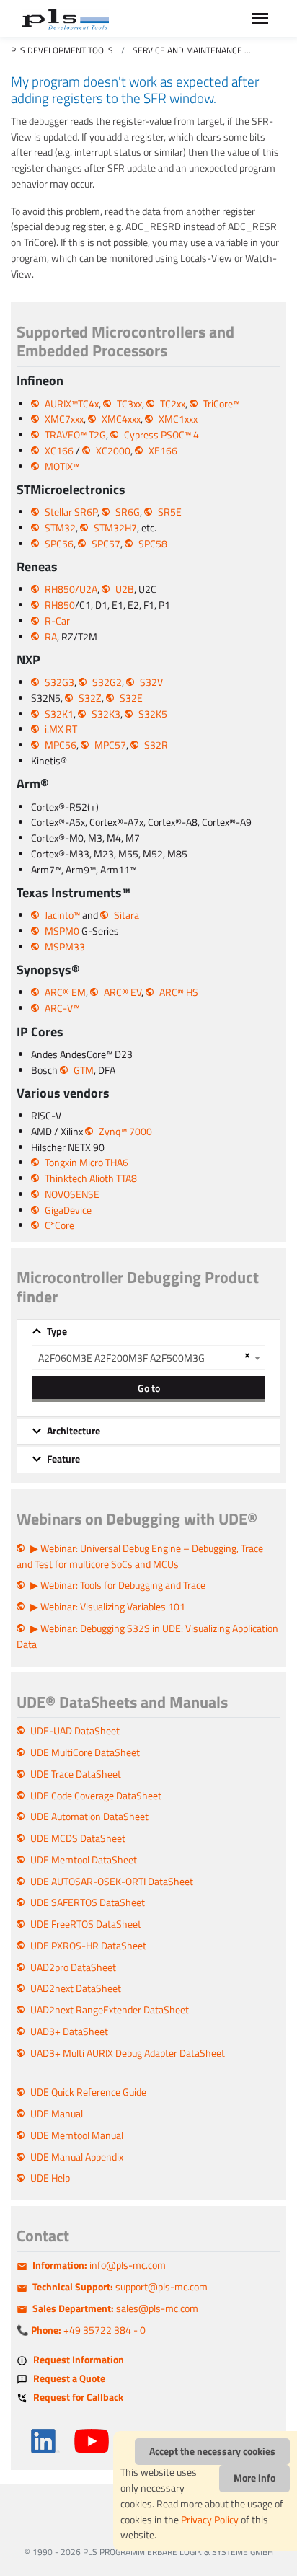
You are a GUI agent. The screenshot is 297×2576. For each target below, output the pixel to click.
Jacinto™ (62, 915)
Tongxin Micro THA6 (87, 1163)
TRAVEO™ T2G (75, 435)
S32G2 (107, 682)
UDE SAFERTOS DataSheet (88, 1902)
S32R (156, 745)
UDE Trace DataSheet (76, 1774)
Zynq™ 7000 (125, 1132)
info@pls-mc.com (99, 2265)
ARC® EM (65, 992)
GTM (84, 1070)
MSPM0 (62, 931)
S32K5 (153, 714)
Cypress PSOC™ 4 (161, 435)
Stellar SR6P (71, 512)
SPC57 (106, 544)
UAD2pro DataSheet (73, 1967)
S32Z (90, 698)
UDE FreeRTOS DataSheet (86, 1924)
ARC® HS (179, 992)
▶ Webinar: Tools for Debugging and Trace (118, 1585)
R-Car (57, 621)
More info (254, 2478)
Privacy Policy (210, 2520)
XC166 (59, 451)
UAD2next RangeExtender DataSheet (110, 2010)
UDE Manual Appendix (77, 2157)
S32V (151, 682)
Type (57, 1331)
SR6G (128, 512)
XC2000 (113, 451)
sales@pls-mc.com (115, 2308)
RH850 (60, 605)
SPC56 (59, 544)
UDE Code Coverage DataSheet (96, 1796)
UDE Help (50, 2178)
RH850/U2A (71, 589)
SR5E (170, 512)
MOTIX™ (62, 467)
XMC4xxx (121, 419)
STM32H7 (115, 528)
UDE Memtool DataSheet (84, 1860)
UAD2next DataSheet (76, 1988)
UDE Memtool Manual (77, 2135)
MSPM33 (65, 947)
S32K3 (106, 714)
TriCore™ (221, 404)
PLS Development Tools (62, 50)
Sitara (127, 915)
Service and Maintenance (187, 50)
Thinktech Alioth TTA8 (91, 1178)
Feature (63, 1459)
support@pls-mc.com (120, 2287)
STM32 (60, 528)
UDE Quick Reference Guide (88, 2092)
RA (51, 637)
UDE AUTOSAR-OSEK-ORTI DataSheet (112, 1882)
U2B (125, 589)
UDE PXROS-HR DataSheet (88, 1946)
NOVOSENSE (72, 1194)
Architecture (74, 1431)
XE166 (163, 451)
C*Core (59, 1225)
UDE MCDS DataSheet (78, 1838)
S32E (131, 698)
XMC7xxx (64, 419)
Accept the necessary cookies (212, 2451)
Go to (149, 1388)
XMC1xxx (178, 419)
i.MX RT (61, 729)
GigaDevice (68, 1210)
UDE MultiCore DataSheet (85, 1752)
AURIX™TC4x (72, 404)
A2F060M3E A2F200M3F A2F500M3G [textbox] (121, 1358)
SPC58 (153, 544)
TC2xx (173, 404)
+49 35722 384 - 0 (88, 2330)
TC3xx (129, 404)
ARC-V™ (62, 1008)
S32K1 (59, 714)
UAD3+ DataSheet (69, 2032)
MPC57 (110, 745)
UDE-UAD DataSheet (75, 1731)
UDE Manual (57, 2114)
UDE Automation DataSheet (89, 1817)
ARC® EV (123, 992)
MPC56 (61, 745)
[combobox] (148, 1358)
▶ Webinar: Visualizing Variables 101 (108, 1607)
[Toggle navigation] (260, 18)
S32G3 (59, 682)
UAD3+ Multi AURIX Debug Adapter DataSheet (128, 2053)
